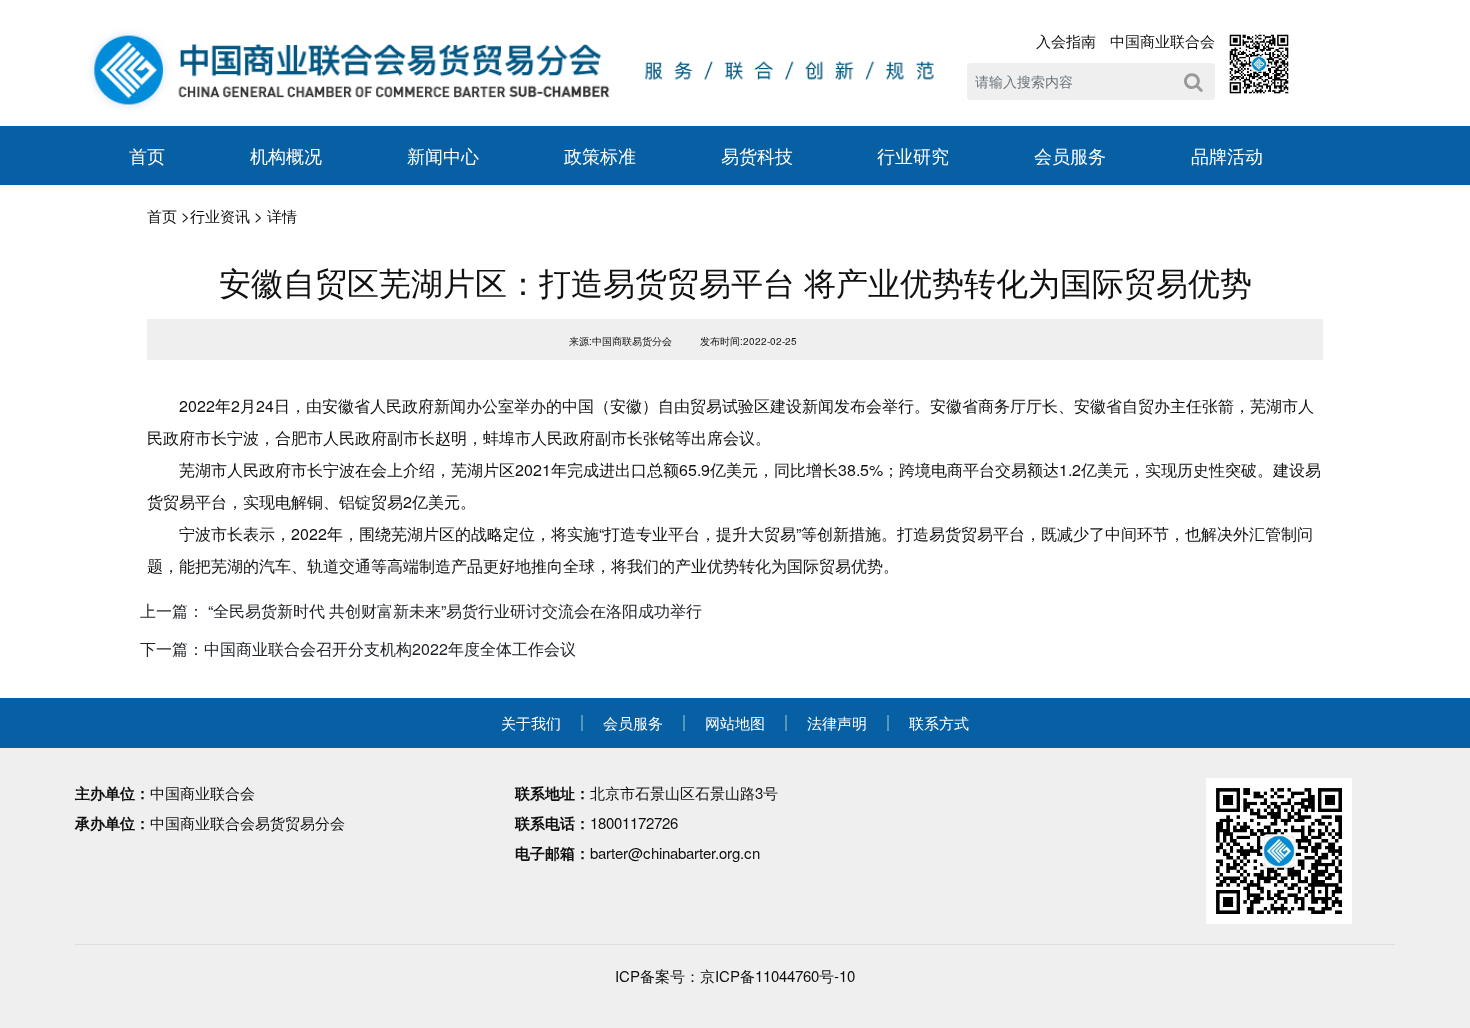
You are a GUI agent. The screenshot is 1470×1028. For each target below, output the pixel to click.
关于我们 (531, 722)
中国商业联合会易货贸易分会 (247, 822)
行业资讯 (220, 215)
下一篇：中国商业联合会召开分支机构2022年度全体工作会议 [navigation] (358, 648)
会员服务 (1070, 155)
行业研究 (913, 155)
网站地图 (735, 722)
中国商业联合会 (1162, 40)
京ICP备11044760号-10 (777, 975)
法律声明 (837, 722)
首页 (147, 155)
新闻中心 (443, 155)
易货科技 (757, 155)
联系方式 (939, 722)
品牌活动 (1227, 155)
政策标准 (600, 155)
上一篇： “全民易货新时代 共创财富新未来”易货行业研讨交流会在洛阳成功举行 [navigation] (421, 610)
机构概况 (286, 155)
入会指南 (1066, 40)
